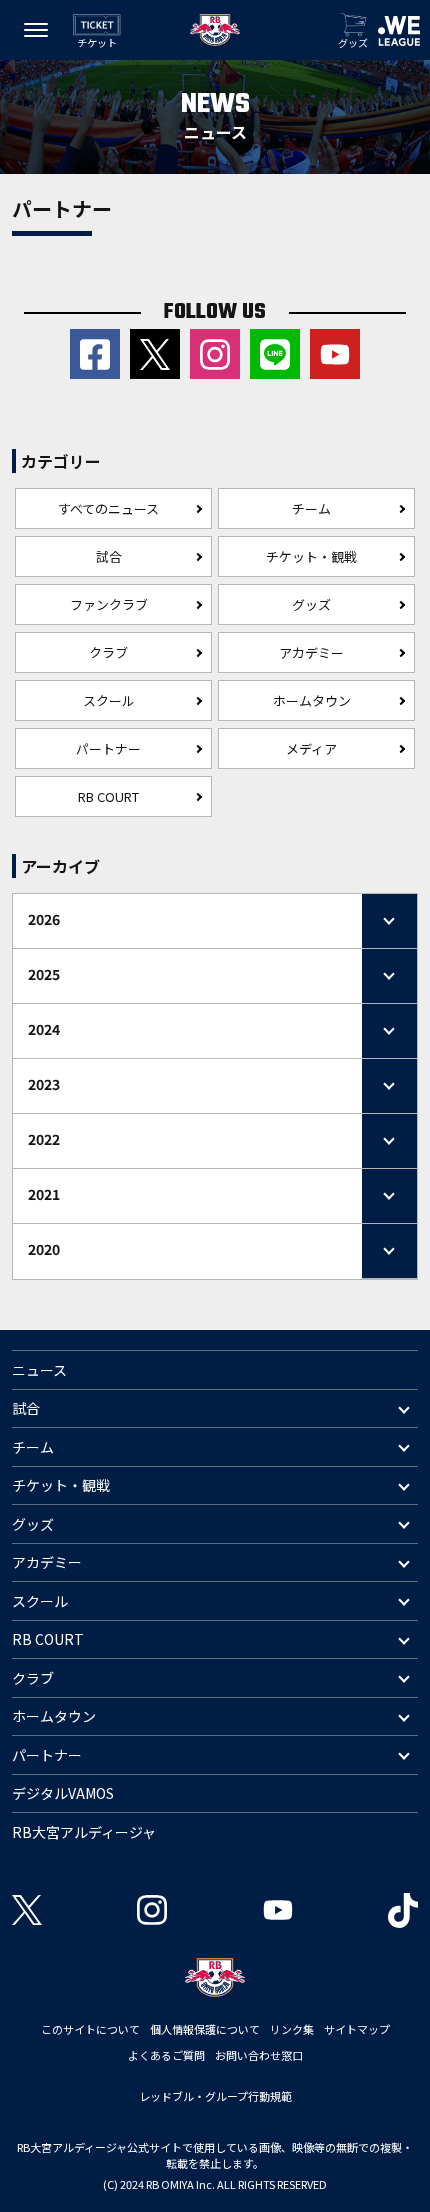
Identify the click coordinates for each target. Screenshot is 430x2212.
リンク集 (292, 2029)
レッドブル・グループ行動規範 (215, 2096)
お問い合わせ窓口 (259, 2055)
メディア (311, 748)
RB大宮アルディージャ (84, 1832)
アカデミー (311, 652)
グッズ (311, 604)
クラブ (108, 652)
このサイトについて (90, 2029)
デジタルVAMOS (63, 1793)
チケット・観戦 (311, 556)
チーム (311, 508)
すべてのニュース (108, 508)
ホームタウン (312, 700)
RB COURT (108, 796)
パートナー (108, 748)
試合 (109, 556)
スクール (109, 700)
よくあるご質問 (166, 2055)
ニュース (39, 1370)
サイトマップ (357, 2029)
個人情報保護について (205, 2029)
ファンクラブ (109, 604)
